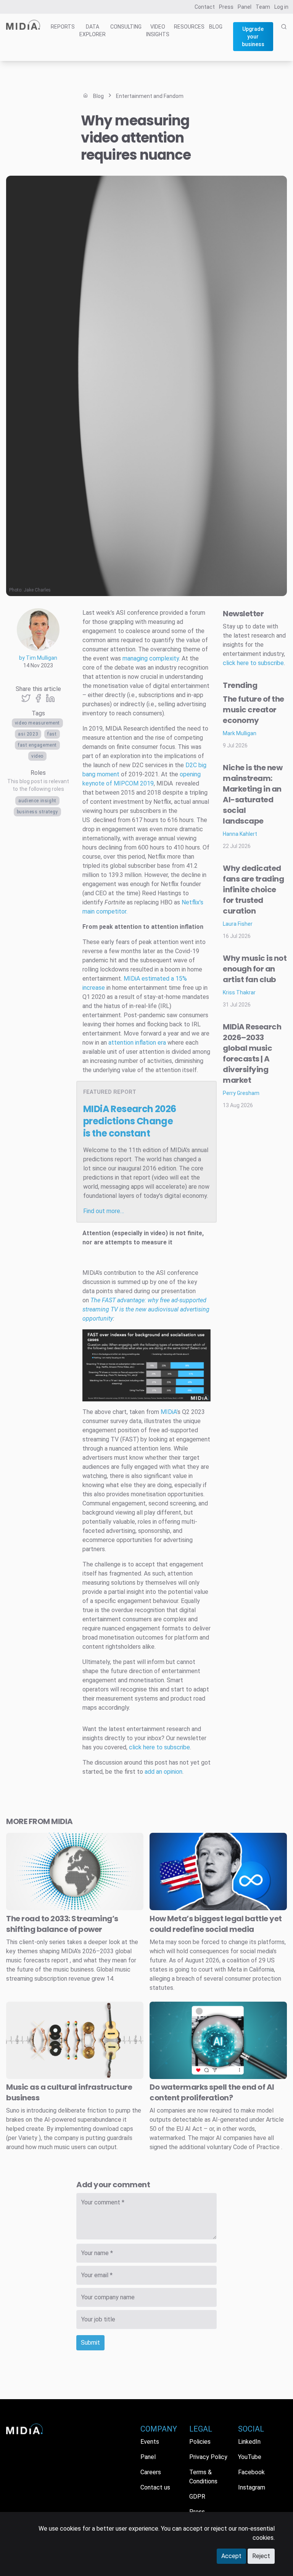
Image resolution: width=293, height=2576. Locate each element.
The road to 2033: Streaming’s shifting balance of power (62, 1924)
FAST (52, 734)
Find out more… (104, 1211)
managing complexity (151, 658)
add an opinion (163, 1772)
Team (263, 7)
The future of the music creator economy (254, 710)
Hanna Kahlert (240, 834)
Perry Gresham (241, 1093)
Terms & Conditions (203, 2477)
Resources (189, 27)
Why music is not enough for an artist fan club (255, 969)
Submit (90, 2343)
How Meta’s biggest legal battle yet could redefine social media (216, 1924)
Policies (200, 2442)
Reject (261, 2556)
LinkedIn (249, 2442)
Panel (245, 7)
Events (150, 2442)
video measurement (37, 723)
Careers (151, 2472)
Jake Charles (37, 590)
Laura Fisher (238, 924)
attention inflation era (137, 1043)
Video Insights (158, 30)
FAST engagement (37, 745)
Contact (205, 7)
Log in (281, 7)
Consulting (126, 27)
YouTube (250, 2457)
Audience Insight (37, 801)
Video (37, 756)
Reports (63, 27)
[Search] (284, 42)
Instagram (252, 2487)
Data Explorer (93, 30)
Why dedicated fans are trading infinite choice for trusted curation (253, 890)
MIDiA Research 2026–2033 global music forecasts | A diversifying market (252, 1053)
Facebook (251, 2472)
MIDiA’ (169, 1412)
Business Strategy (37, 812)
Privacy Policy (208, 2457)
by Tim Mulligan (38, 658)
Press (226, 7)
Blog (216, 27)
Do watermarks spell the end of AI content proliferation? (212, 2092)
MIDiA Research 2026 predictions (130, 1121)
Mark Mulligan (240, 733)
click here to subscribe (159, 1747)
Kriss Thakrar (239, 992)
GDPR (197, 2497)
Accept (231, 2556)
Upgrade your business (253, 37)
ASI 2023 (28, 734)
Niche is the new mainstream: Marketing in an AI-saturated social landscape (253, 794)
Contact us (155, 2487)
